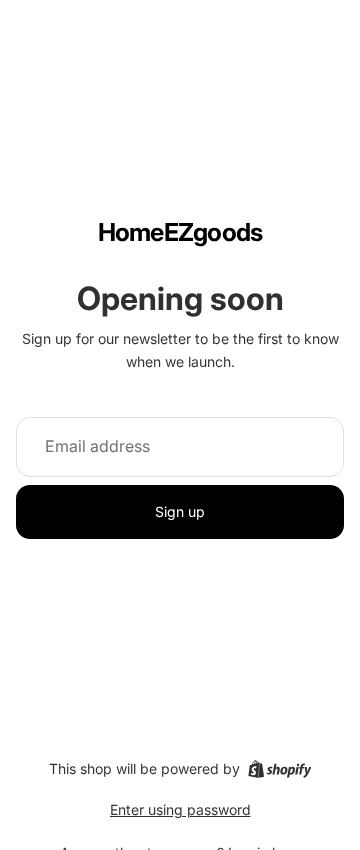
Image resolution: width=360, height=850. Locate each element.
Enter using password (180, 809)
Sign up (180, 511)
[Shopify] (279, 769)
